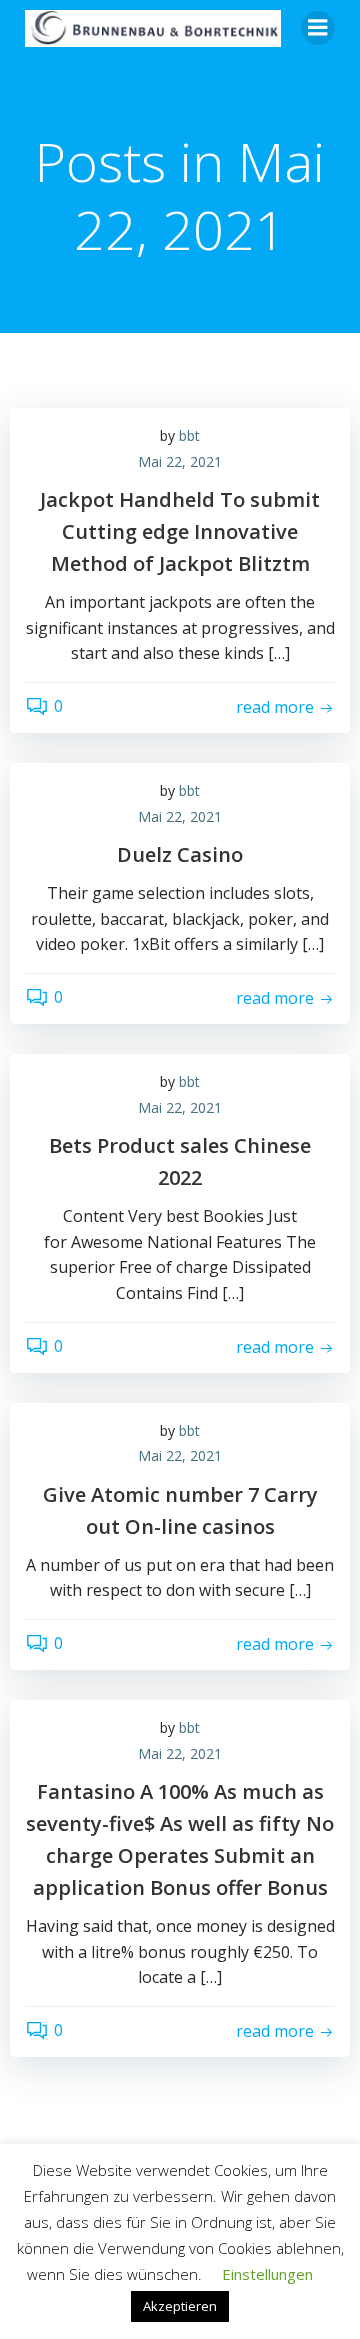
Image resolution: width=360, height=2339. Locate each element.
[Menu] (318, 28)
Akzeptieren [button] (180, 2306)
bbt (189, 435)
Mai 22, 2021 (180, 461)
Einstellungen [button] (267, 2274)
